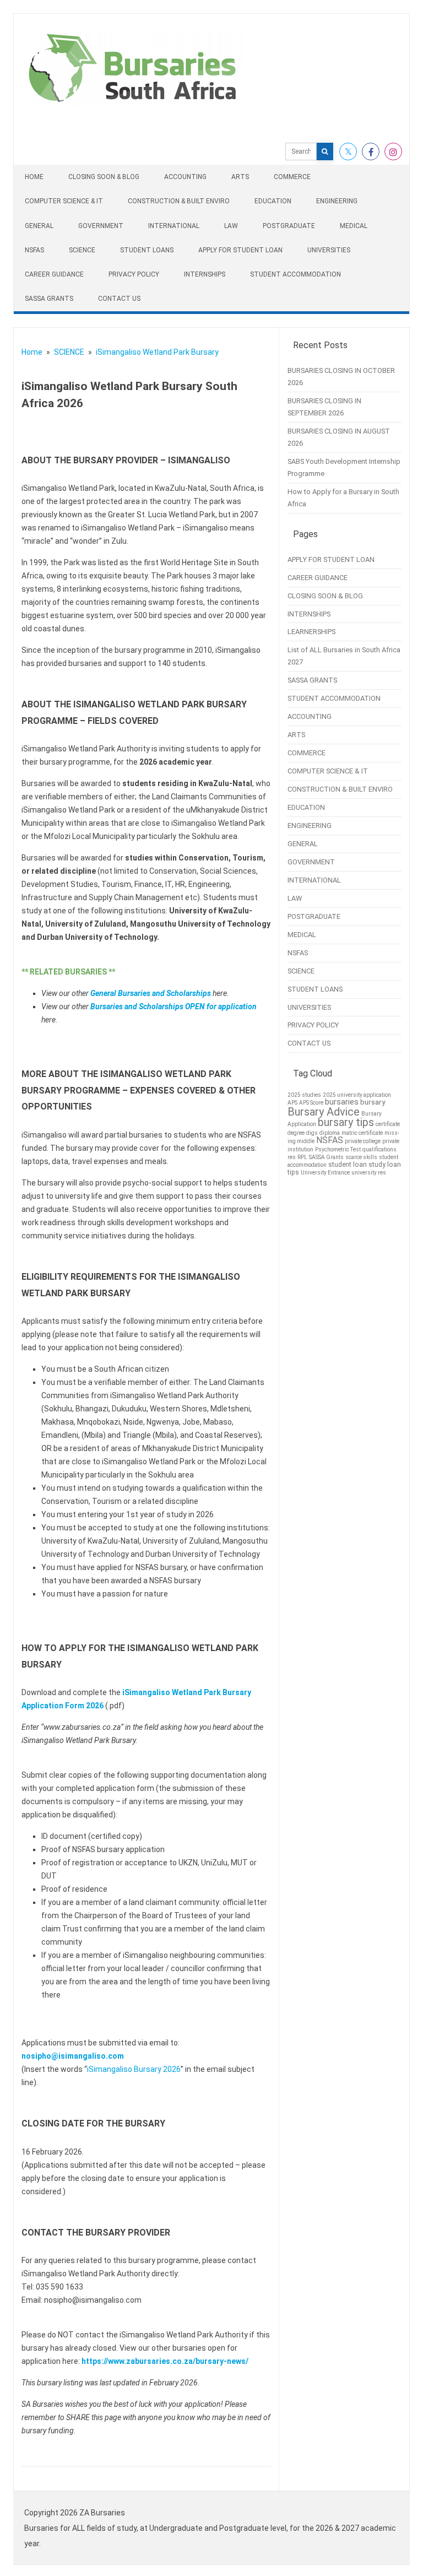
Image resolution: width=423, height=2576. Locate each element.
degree (296, 1133)
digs (312, 1133)
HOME (34, 177)
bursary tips (346, 1122)
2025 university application (357, 1095)
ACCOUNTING (185, 177)
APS (292, 1103)
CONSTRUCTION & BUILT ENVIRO (179, 201)
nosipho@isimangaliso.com (73, 2056)
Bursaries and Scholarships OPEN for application (173, 1006)
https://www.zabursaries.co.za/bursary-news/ (165, 2361)
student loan (348, 1165)
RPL (302, 1157)
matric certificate (362, 1133)
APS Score (311, 1103)
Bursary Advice (324, 1112)
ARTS (240, 177)
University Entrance (325, 1173)
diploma (330, 1133)
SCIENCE (82, 250)
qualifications (379, 1149)
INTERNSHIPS (205, 274)
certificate (388, 1124)
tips (293, 1172)
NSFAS (34, 250)
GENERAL (39, 226)
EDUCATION (273, 201)
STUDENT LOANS (147, 250)
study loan (385, 1165)
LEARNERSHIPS (311, 632)
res (292, 1157)
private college (363, 1141)
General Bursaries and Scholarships (151, 993)
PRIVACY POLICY (134, 274)
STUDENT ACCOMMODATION (295, 274)
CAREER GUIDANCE (54, 274)
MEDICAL (354, 226)
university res (369, 1173)
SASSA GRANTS (49, 299)
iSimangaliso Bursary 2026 (134, 2069)
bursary (373, 1102)
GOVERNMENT (101, 226)
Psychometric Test (338, 1149)
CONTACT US (119, 299)
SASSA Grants (326, 1157)
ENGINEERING (337, 201)
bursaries (342, 1102)
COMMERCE (292, 177)
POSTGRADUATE (289, 226)
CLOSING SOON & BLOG (104, 177)
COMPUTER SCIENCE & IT (64, 201)
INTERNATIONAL (174, 226)
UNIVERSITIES (329, 250)
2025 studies (304, 1095)
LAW (231, 226)
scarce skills (361, 1157)
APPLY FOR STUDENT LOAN (240, 250)
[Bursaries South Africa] (133, 104)
